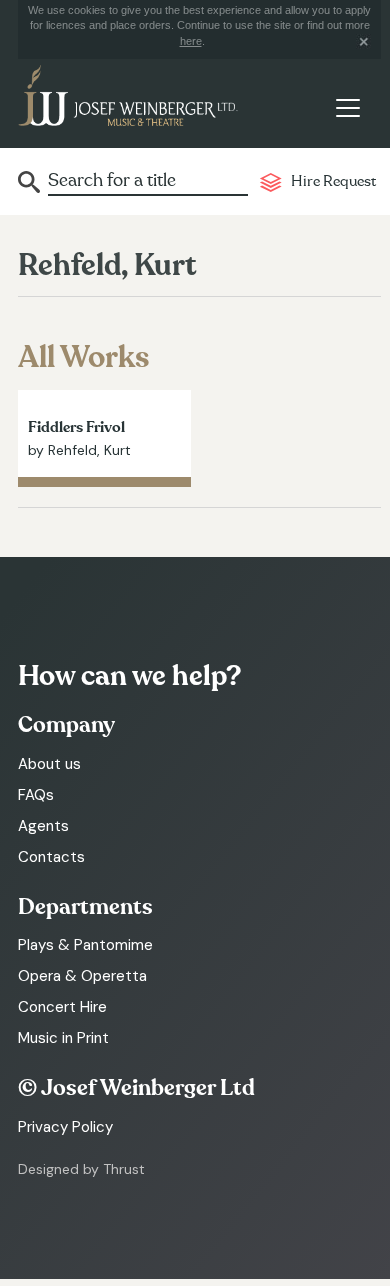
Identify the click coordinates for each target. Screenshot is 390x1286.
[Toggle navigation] (347, 107)
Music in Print (63, 1038)
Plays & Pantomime (85, 945)
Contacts (51, 857)
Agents (43, 826)
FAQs (36, 795)
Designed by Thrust (81, 1169)
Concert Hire (62, 1007)
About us (49, 764)
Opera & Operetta (82, 976)
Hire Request (333, 181)
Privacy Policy (65, 1127)
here (191, 41)
